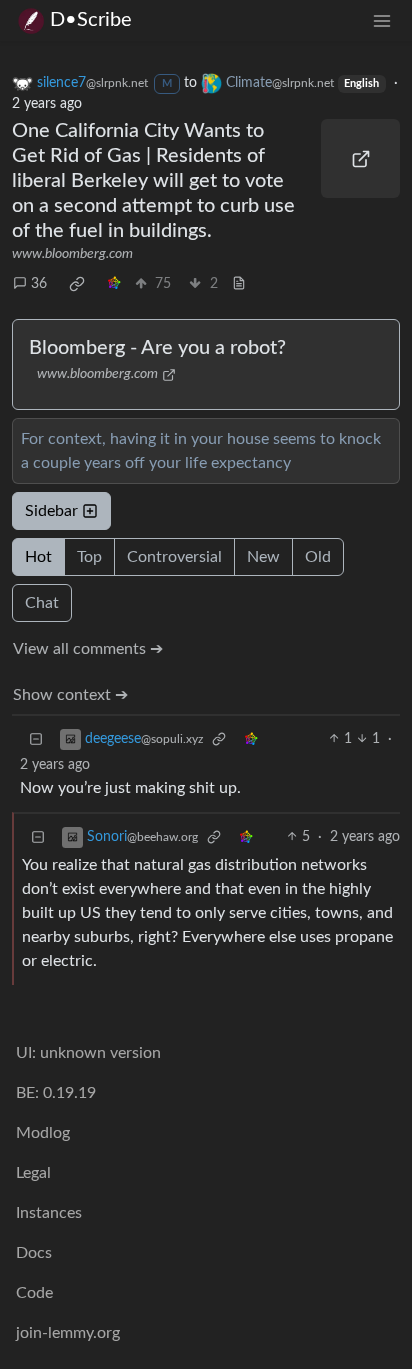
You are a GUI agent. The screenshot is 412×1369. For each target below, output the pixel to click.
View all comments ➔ (88, 649)
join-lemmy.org (68, 1333)
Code (34, 1293)
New (263, 557)
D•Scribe (91, 20)
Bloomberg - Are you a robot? (157, 348)
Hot (38, 557)
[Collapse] (36, 739)
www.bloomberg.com (72, 254)
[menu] (382, 20)
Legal (33, 1173)
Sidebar (51, 511)
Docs (34, 1253)
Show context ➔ (70, 695)
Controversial (174, 557)
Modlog (43, 1133)
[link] (77, 284)
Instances (49, 1213)
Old (318, 557)
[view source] (239, 284)
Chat (42, 603)
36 (39, 284)
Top (89, 557)
